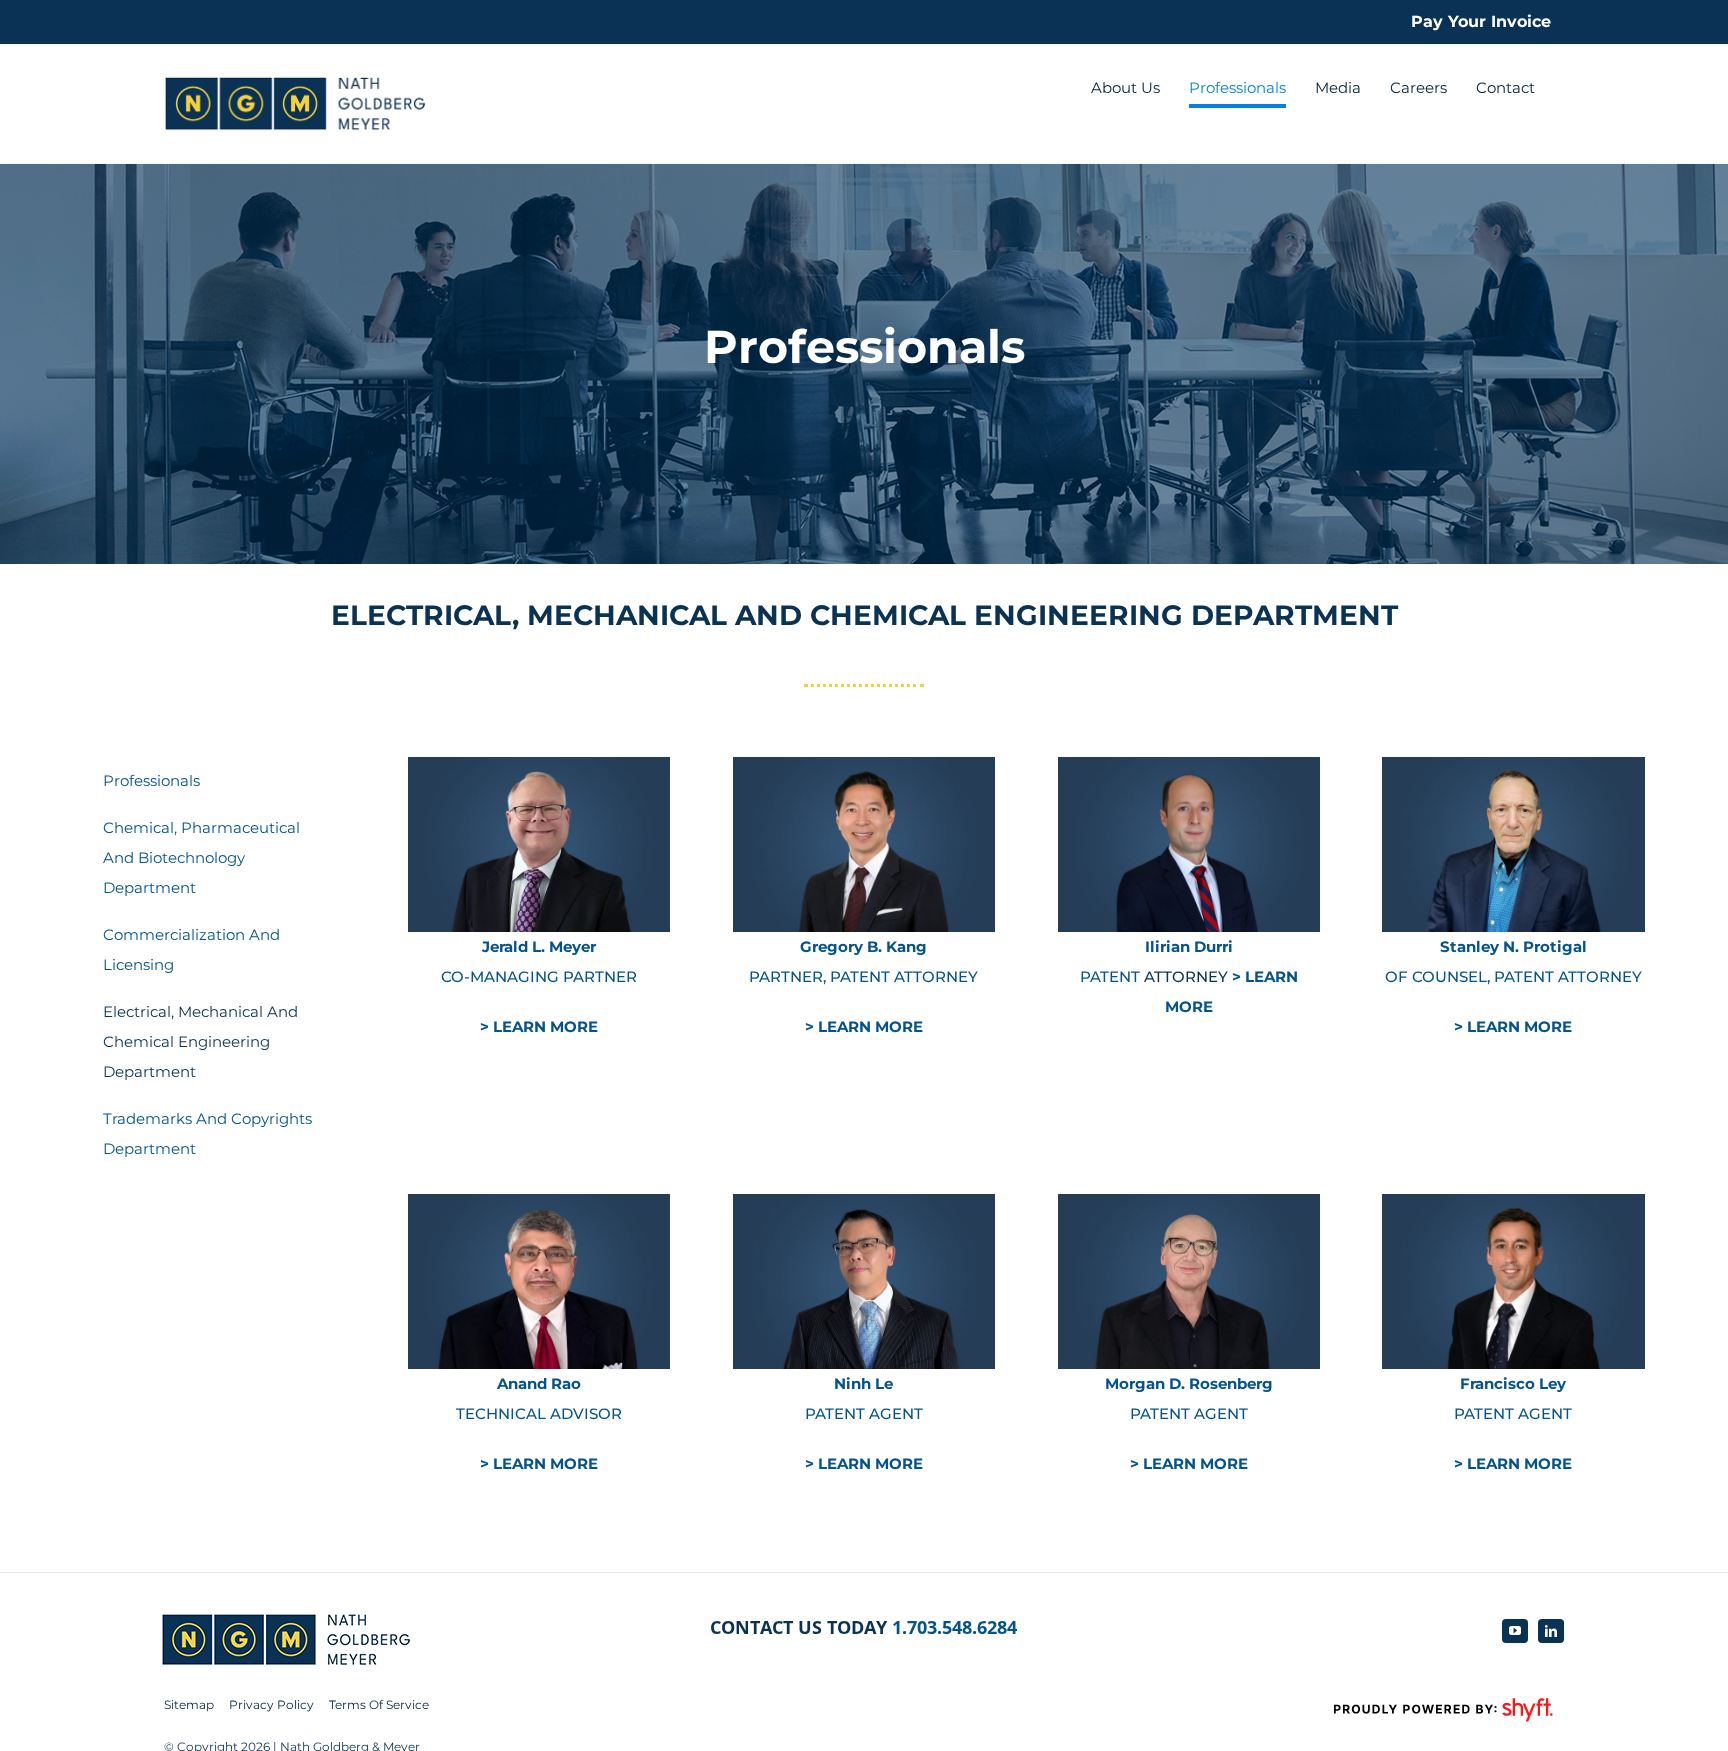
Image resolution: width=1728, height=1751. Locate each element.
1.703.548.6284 (954, 1627)
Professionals (151, 780)
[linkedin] (1551, 1631)
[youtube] (1515, 1631)
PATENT (1112, 976)
